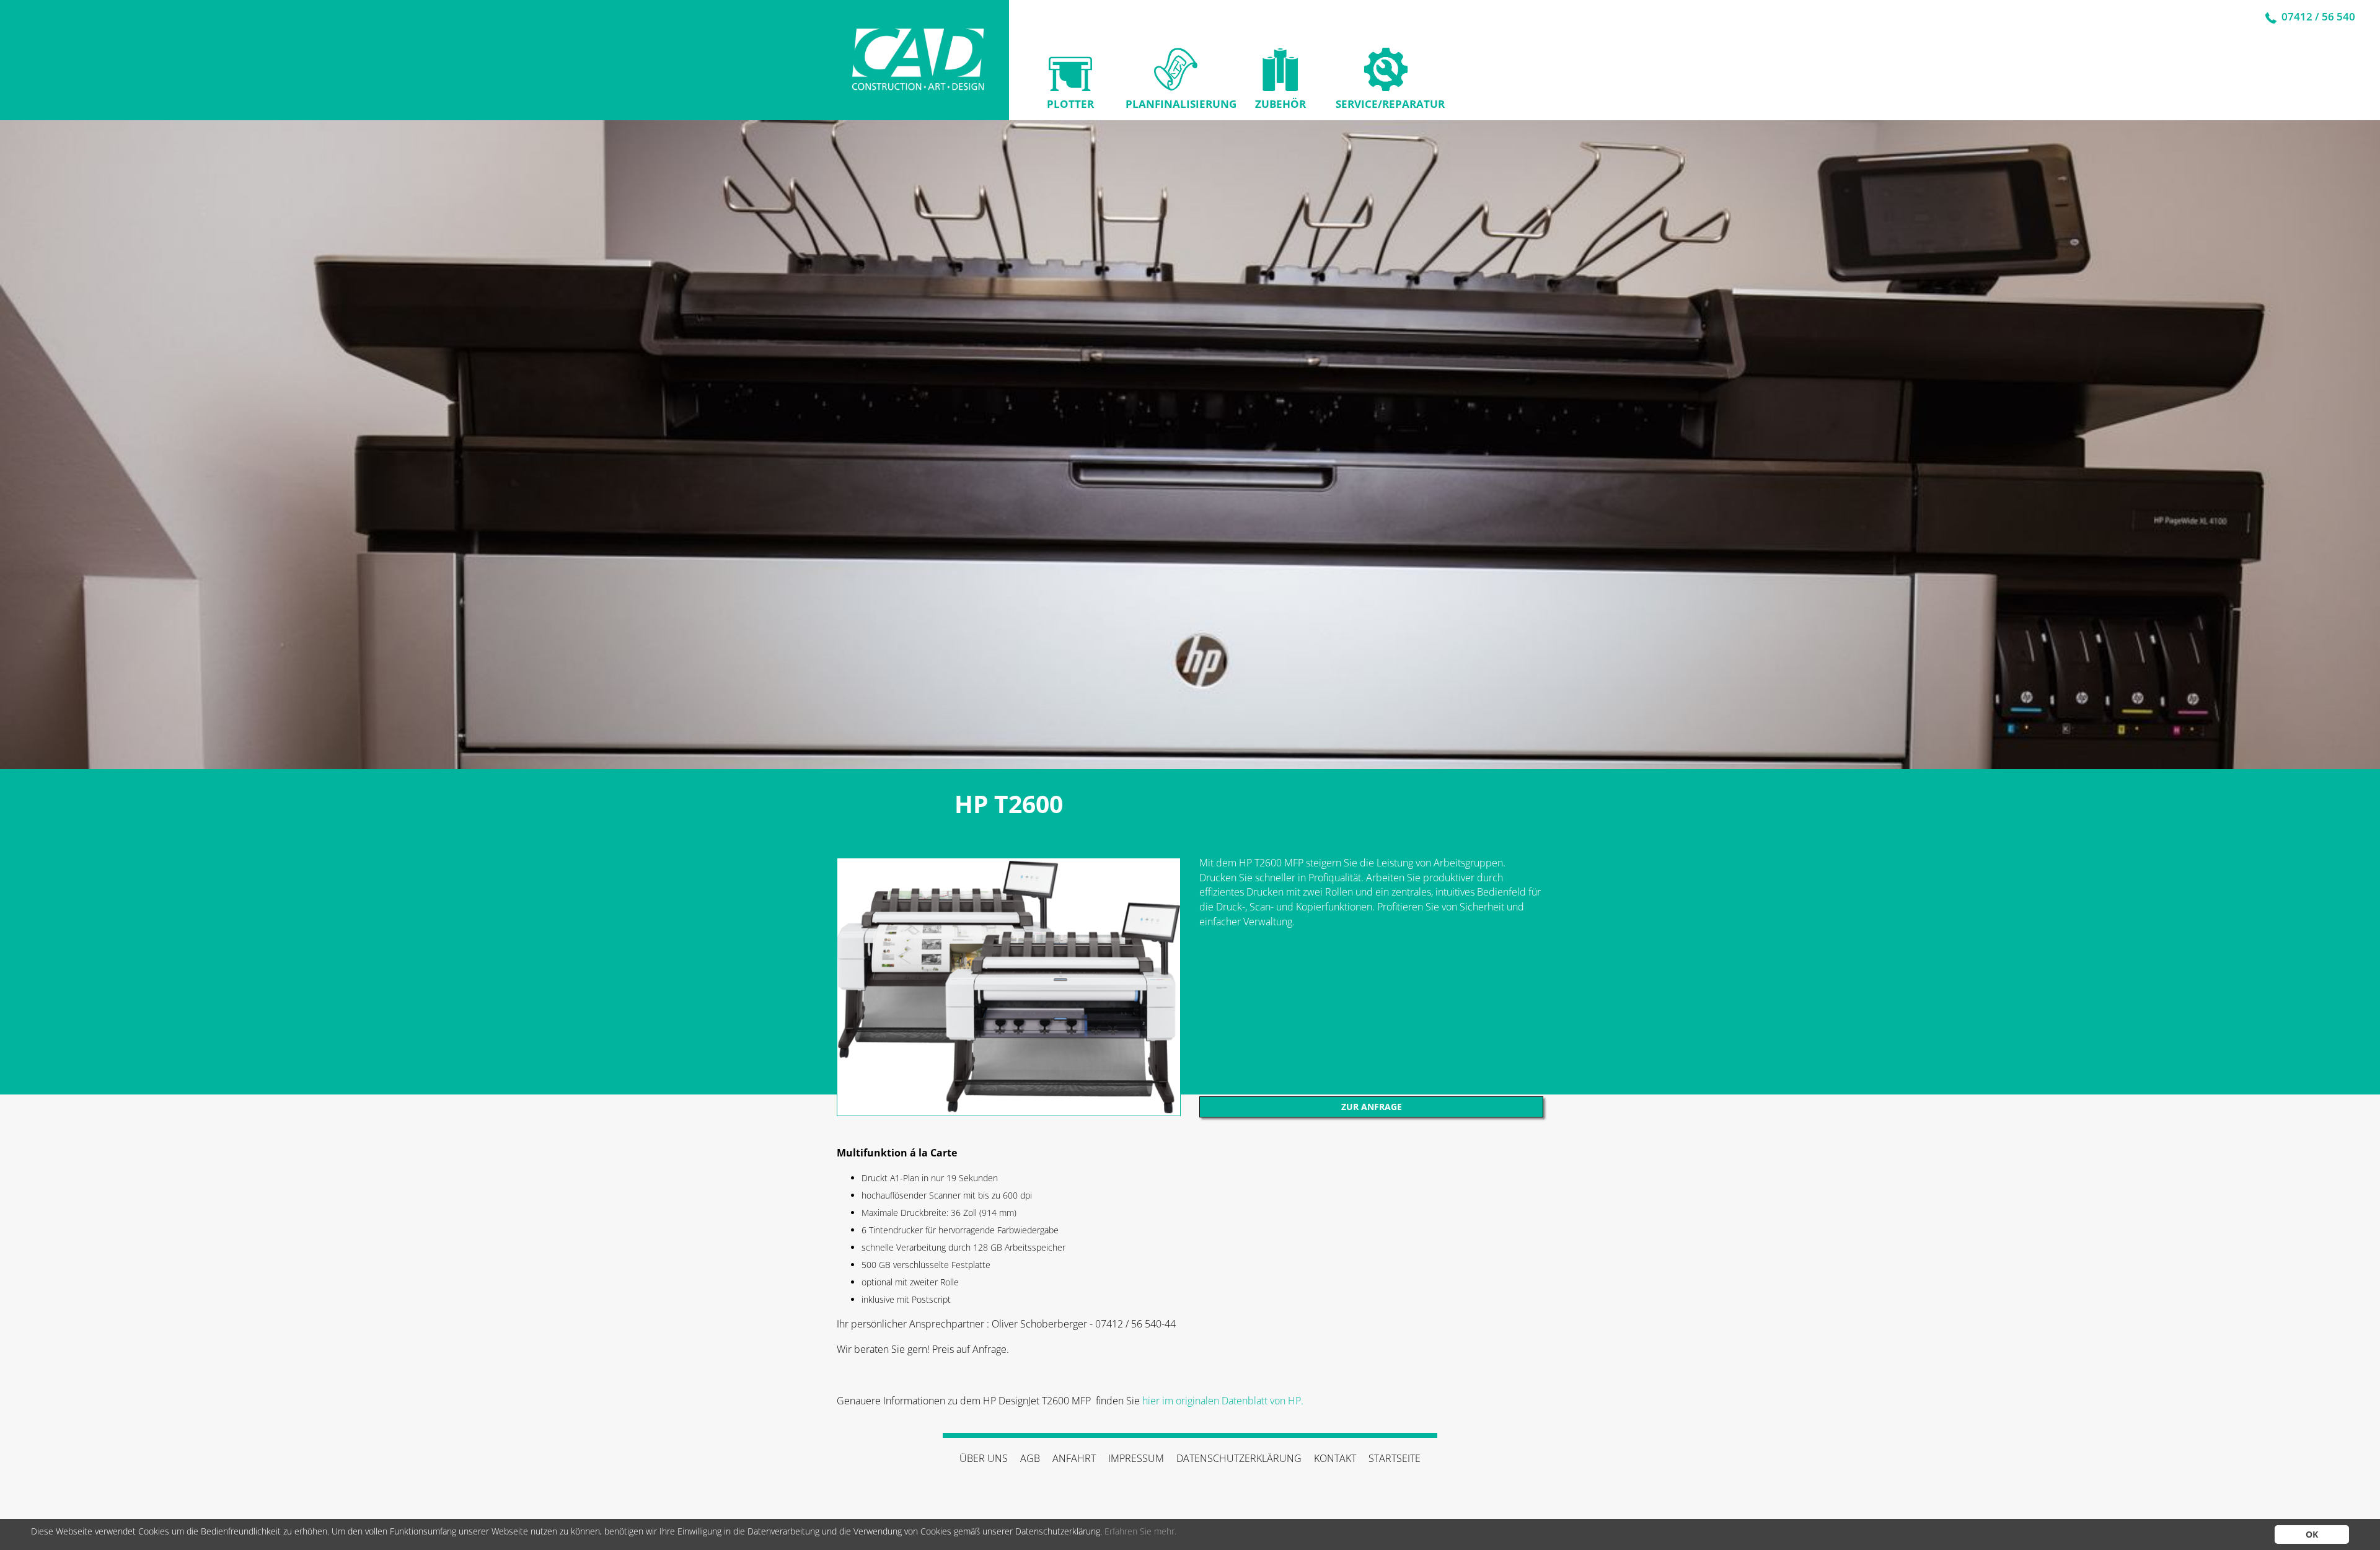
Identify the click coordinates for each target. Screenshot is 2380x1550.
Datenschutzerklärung (1239, 1458)
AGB (1030, 1458)
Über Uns (984, 1458)
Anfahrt (1074, 1458)
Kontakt (1335, 1458)
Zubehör (1280, 104)
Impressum (1136, 1458)
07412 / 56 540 (2317, 16)
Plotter (1070, 104)
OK (2312, 1534)
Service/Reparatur (1386, 104)
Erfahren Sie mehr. (1140, 1531)
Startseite (1395, 1458)
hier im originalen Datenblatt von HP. (1223, 1401)
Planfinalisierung (1175, 104)
